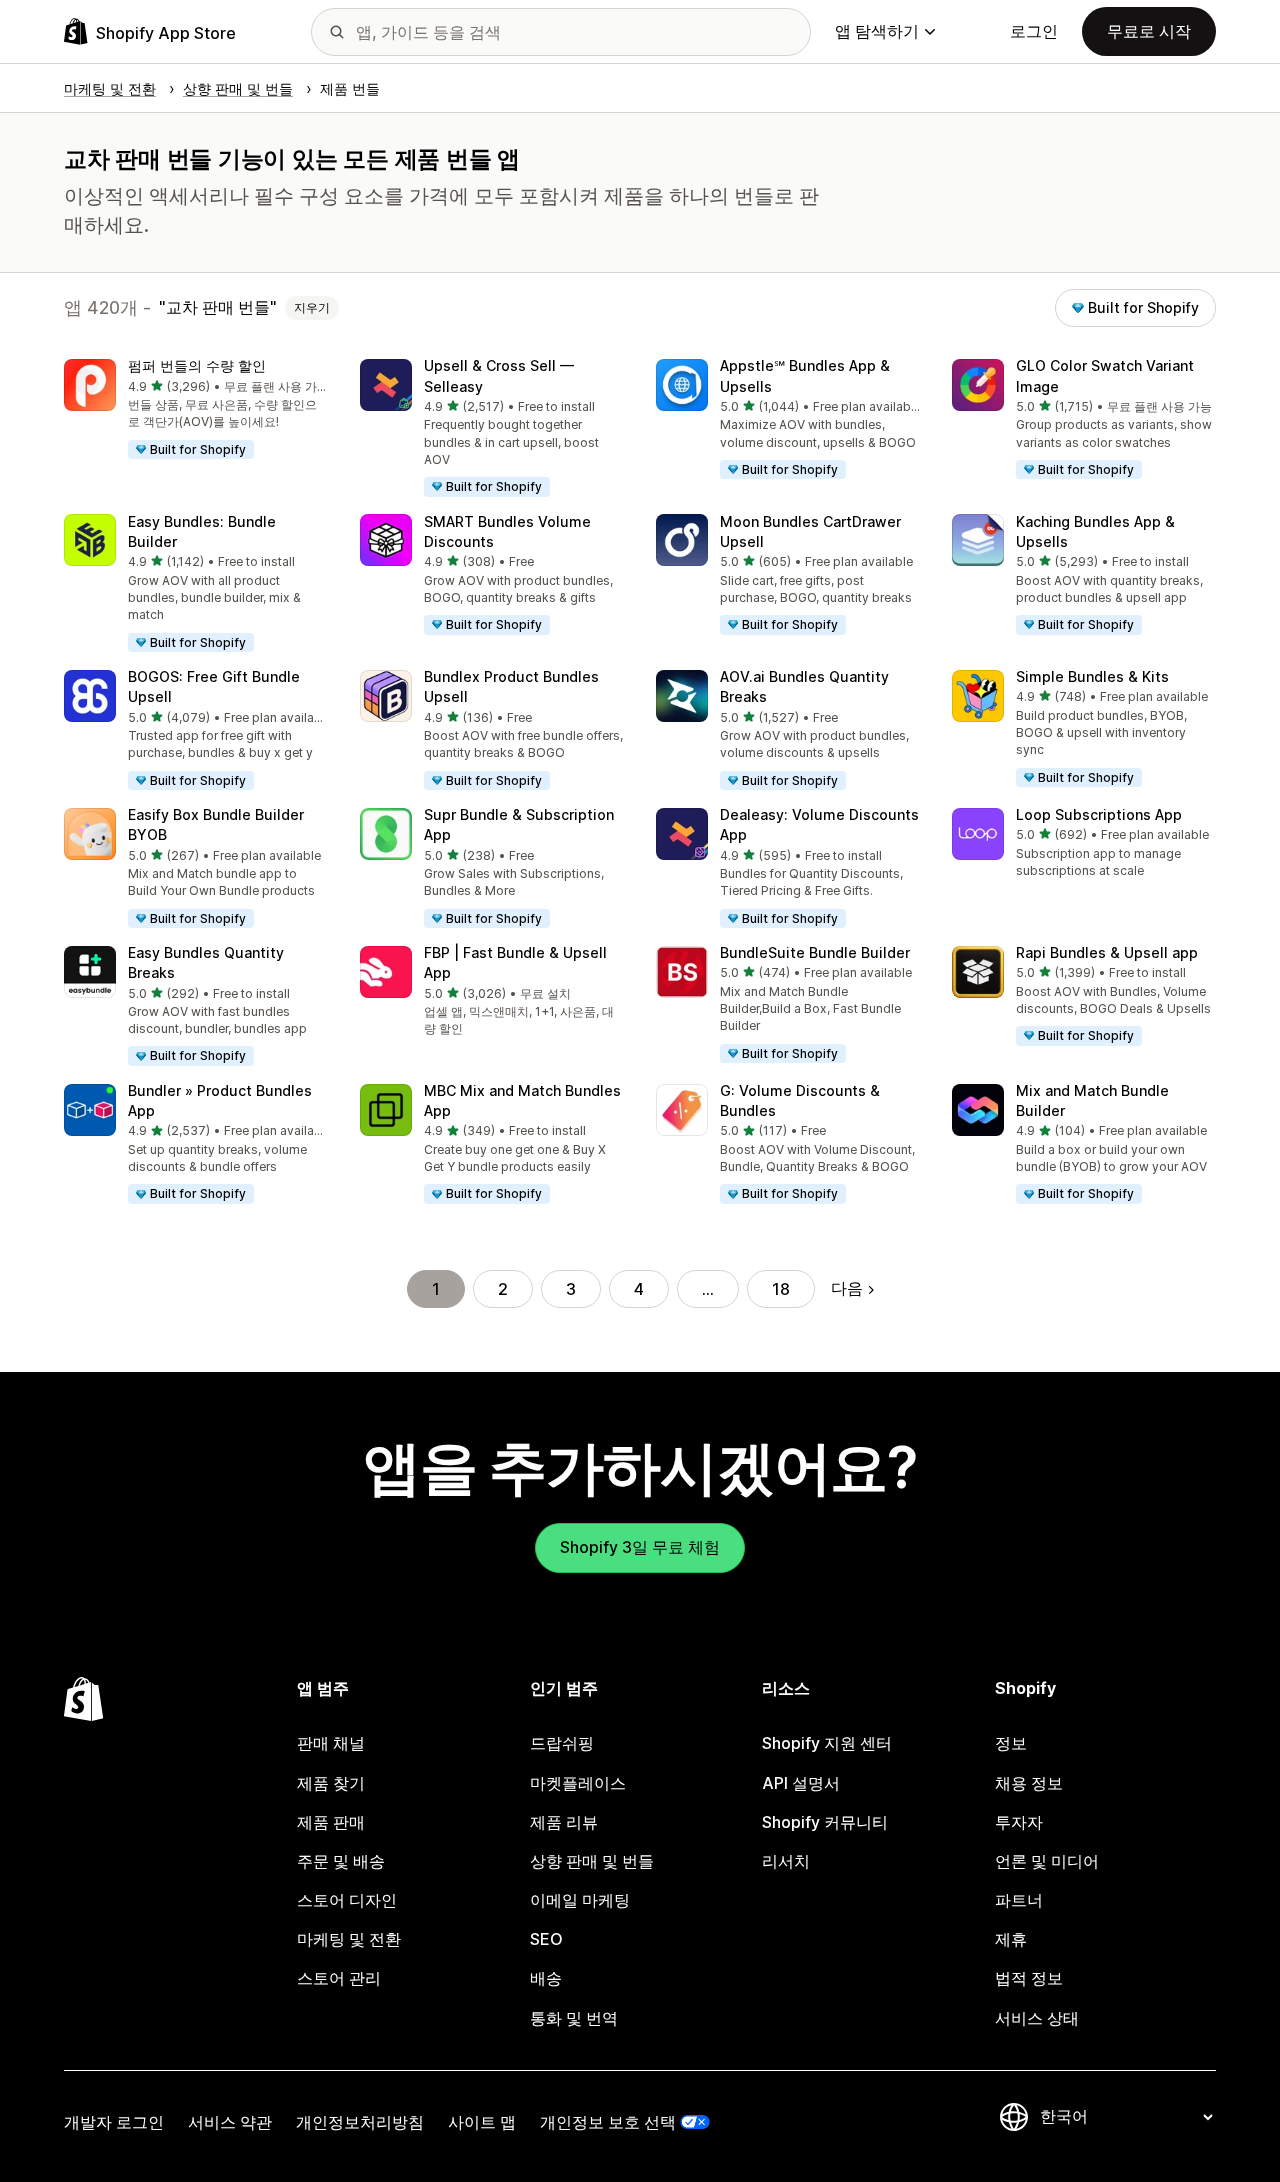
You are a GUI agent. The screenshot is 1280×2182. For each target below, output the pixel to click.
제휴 (1011, 1939)
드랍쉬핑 (562, 1743)
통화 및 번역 (574, 2018)
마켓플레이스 (578, 1783)
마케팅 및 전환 (349, 1939)
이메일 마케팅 (580, 1900)
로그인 (1034, 31)
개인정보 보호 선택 (608, 2122)
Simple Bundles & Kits (1092, 676)
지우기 (312, 307)
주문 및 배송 (341, 1861)
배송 (546, 1978)
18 (781, 1289)
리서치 (786, 1861)
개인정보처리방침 (360, 2122)
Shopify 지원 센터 (827, 1743)
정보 (1011, 1743)
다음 (847, 1288)
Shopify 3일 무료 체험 (640, 1547)
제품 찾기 (331, 1783)
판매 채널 (331, 1743)
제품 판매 (331, 1822)
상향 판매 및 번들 (592, 1861)
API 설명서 (801, 1783)
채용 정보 (1029, 1783)
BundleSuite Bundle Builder (815, 952)
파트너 (1019, 1900)
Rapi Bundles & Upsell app (1107, 952)
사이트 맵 (482, 2122)
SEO (546, 1939)
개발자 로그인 (114, 2122)
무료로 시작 (1149, 31)
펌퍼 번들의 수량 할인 (197, 365)
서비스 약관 (230, 2122)
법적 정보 (1029, 1978)
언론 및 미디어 (1047, 1861)
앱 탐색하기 (877, 31)
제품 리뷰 (564, 1822)
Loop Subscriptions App (1099, 814)
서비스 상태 (1037, 2018)
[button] (196, 410)
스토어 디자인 (347, 1900)
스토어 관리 (339, 1978)
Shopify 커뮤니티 (825, 1822)
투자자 (1019, 1822)
